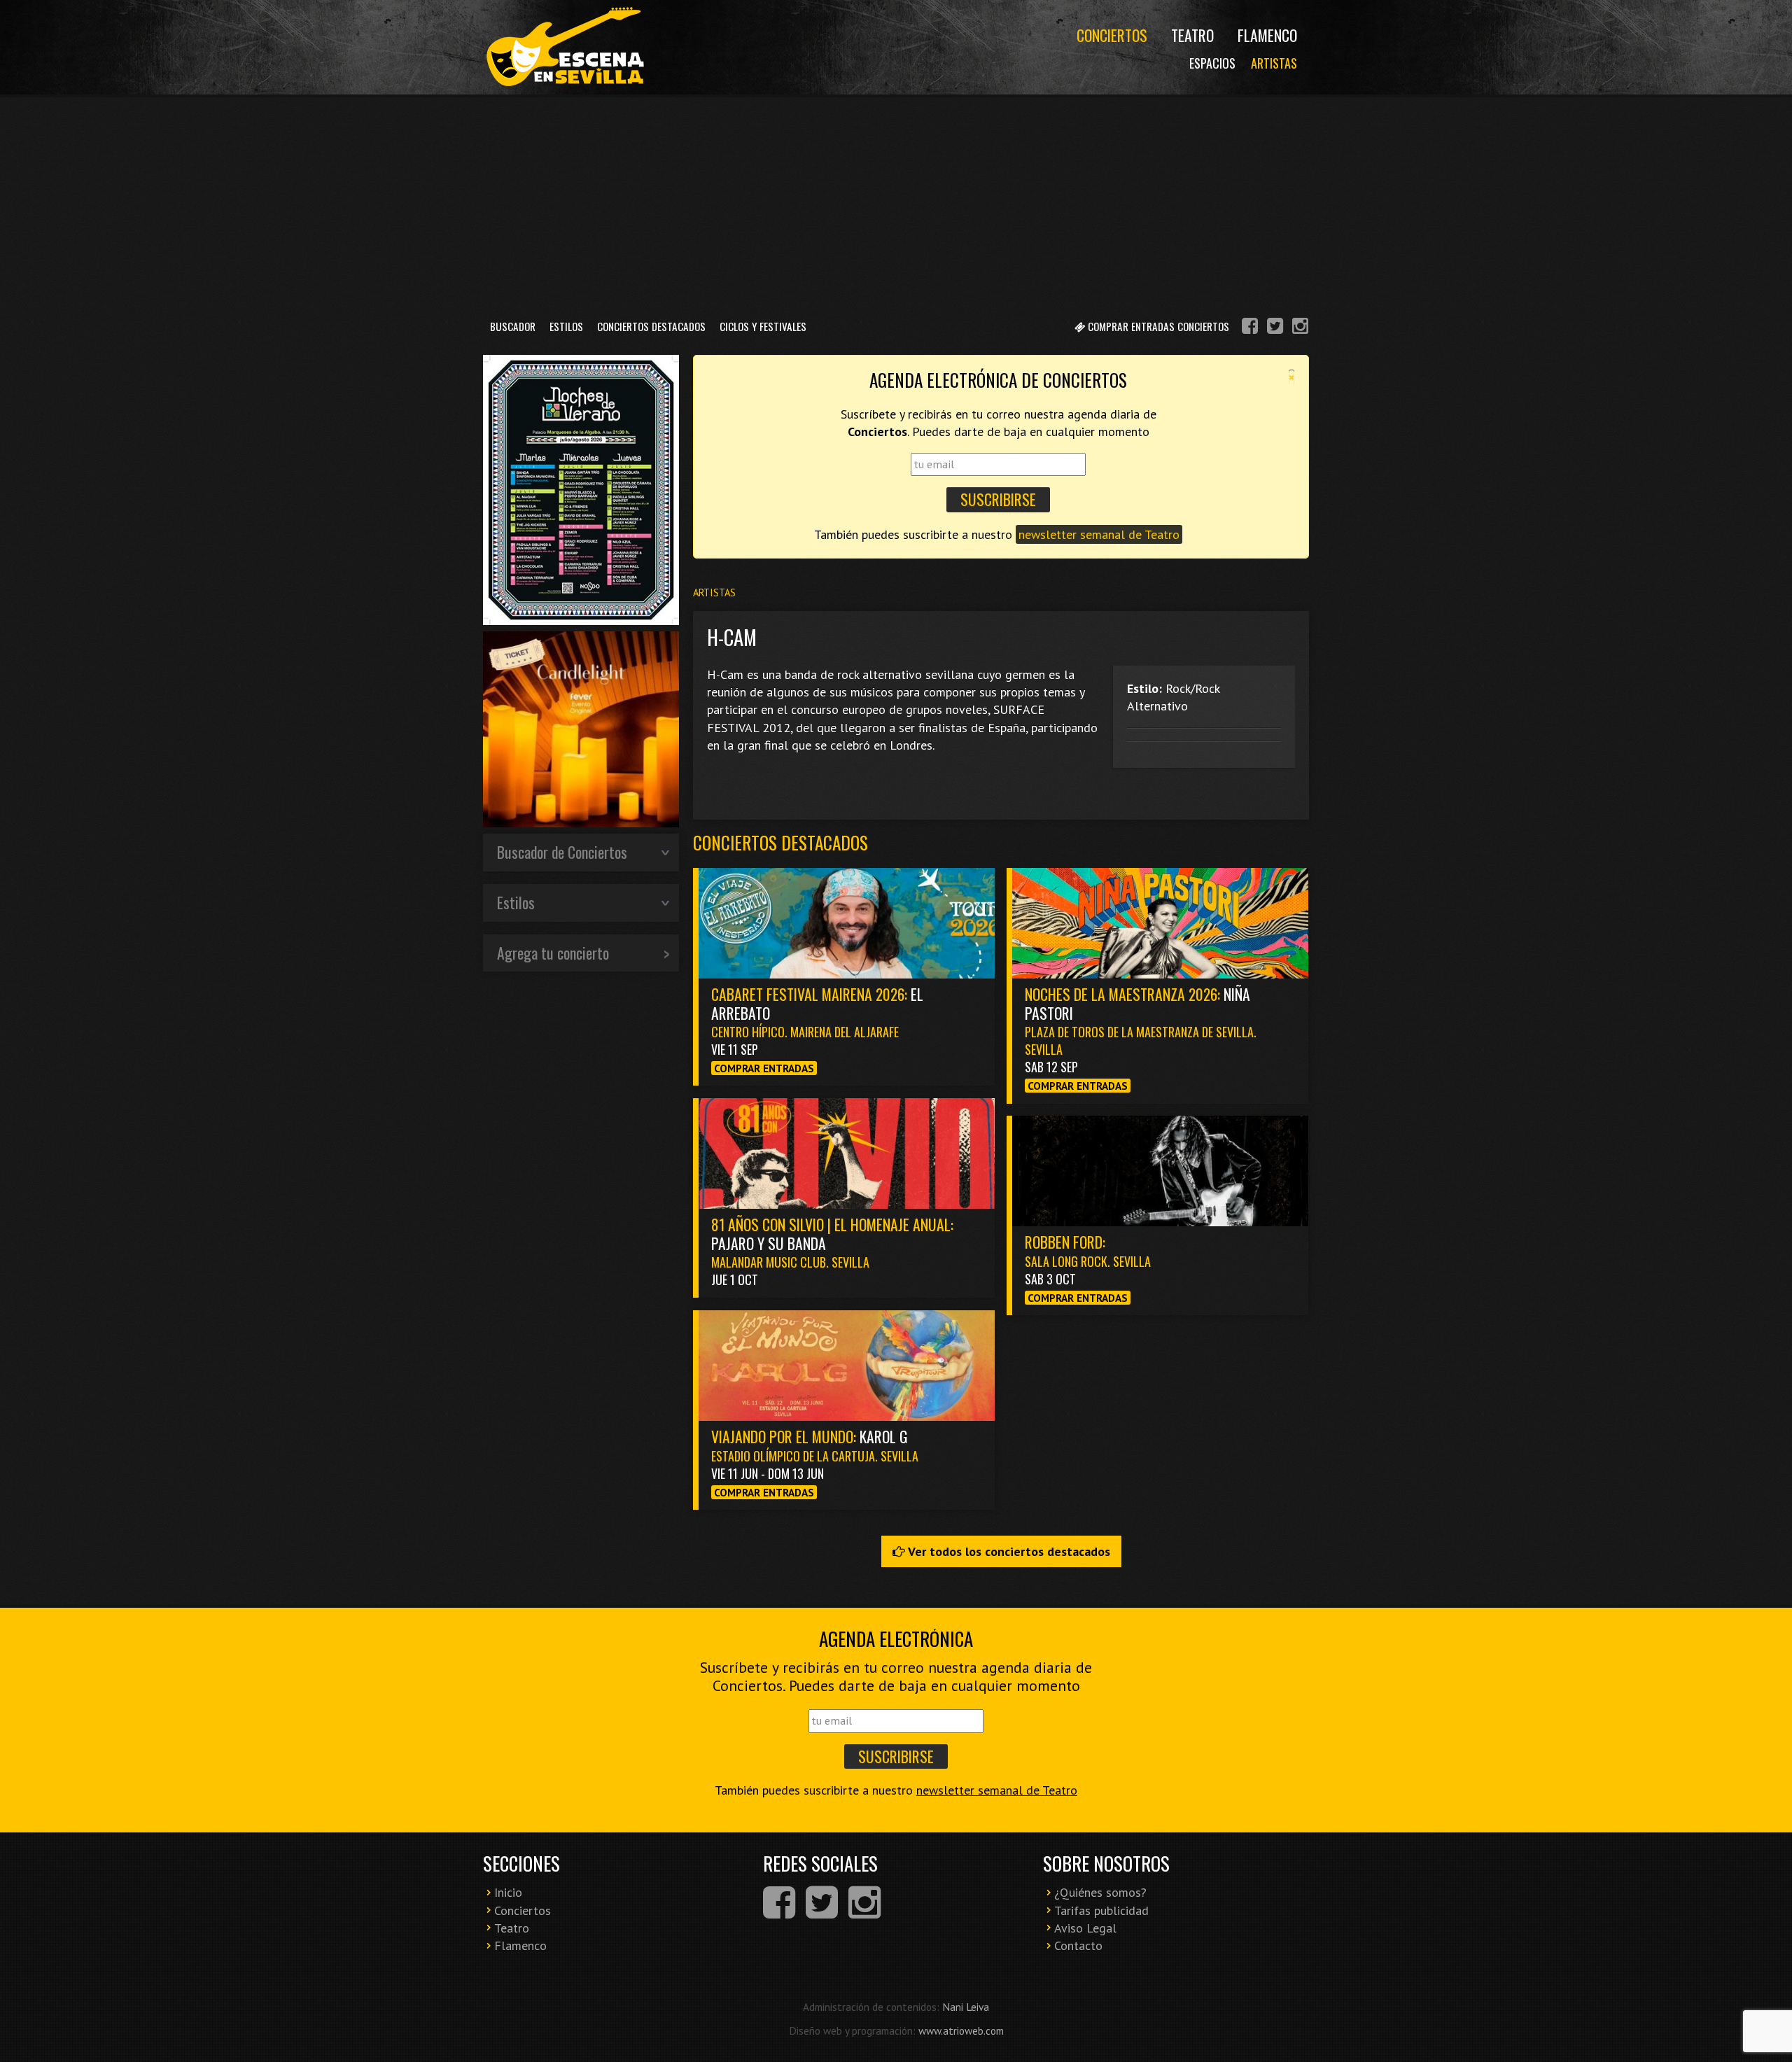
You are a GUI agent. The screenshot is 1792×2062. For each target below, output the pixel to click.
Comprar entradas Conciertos (1157, 326)
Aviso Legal (1085, 1928)
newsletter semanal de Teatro (1099, 534)
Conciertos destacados (780, 842)
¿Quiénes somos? (1100, 1892)
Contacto (1078, 1945)
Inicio (508, 1892)
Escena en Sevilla (563, 47)
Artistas (1274, 63)
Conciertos (1112, 35)
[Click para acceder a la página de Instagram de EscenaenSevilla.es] (1300, 328)
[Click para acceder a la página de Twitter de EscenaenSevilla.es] (1275, 328)
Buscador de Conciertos (562, 852)
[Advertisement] (896, 202)
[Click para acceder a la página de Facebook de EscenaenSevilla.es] (1250, 328)
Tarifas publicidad (1101, 1910)
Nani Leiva (966, 2007)
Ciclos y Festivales (763, 326)
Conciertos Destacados (651, 326)
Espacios (1212, 63)
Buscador (513, 326)
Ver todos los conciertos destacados (1008, 1551)
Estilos (566, 326)
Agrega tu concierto (553, 953)
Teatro (1192, 35)
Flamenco (1267, 35)
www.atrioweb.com (961, 2031)
